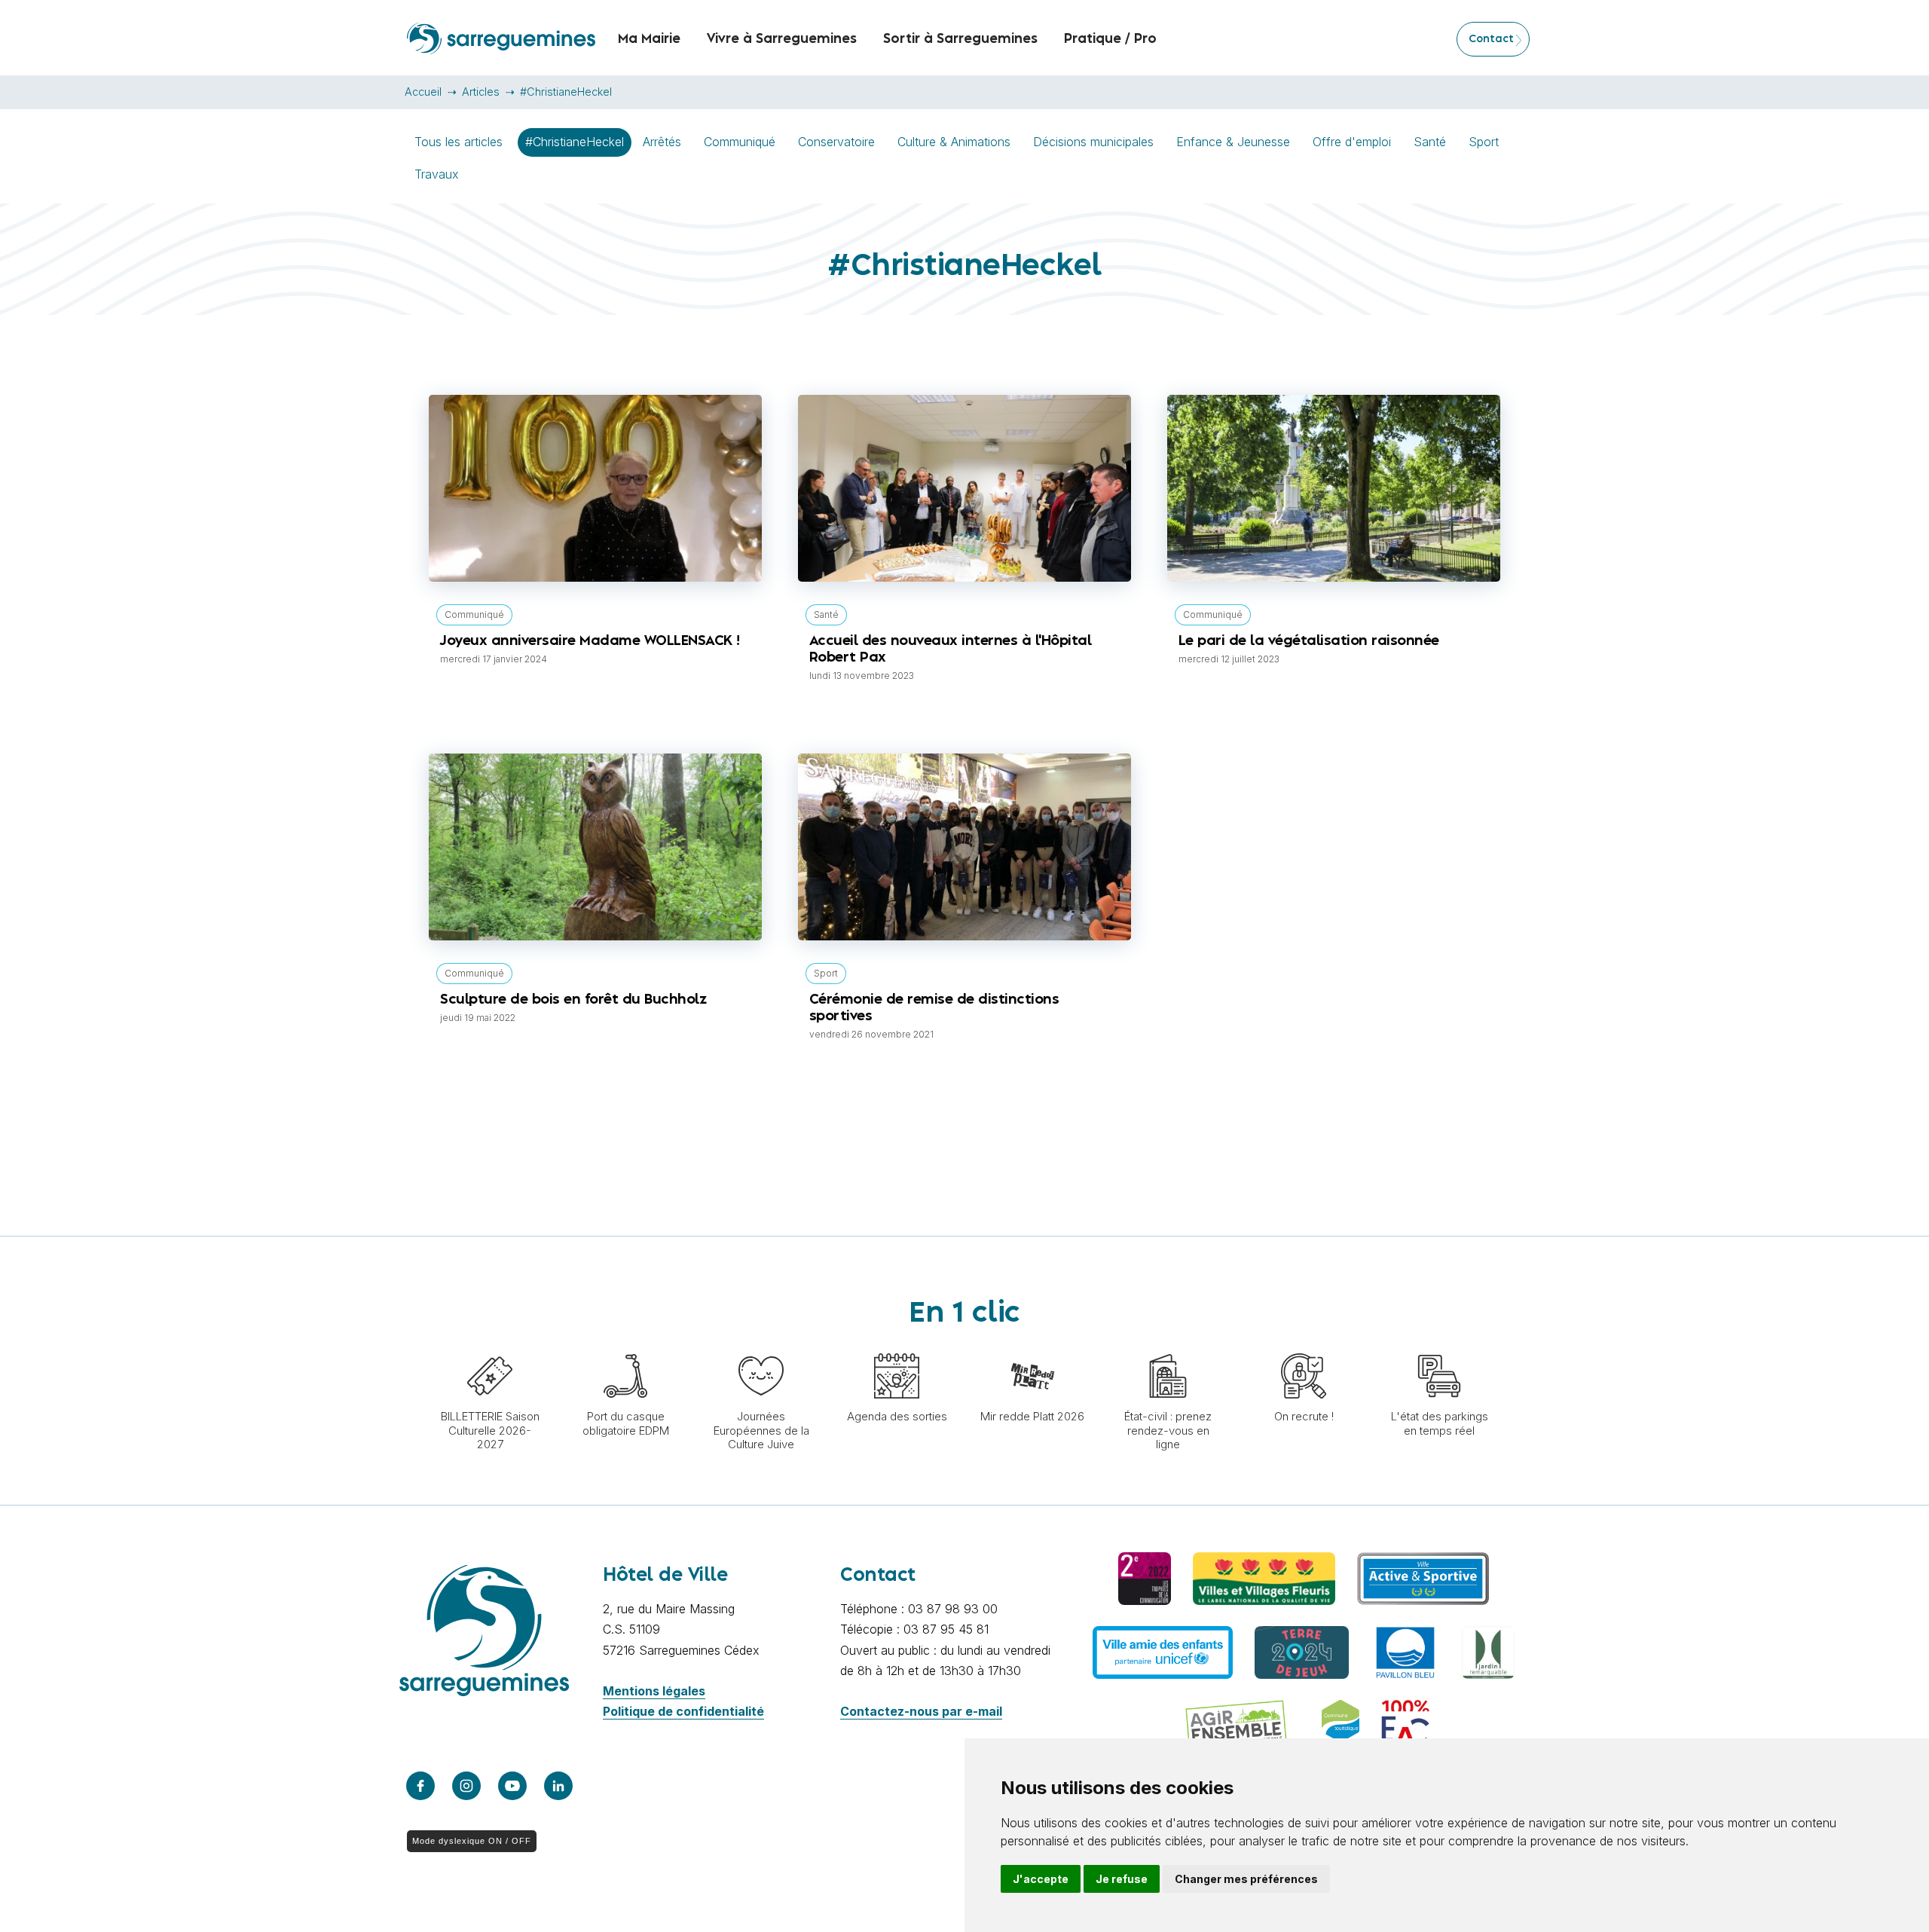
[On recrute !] (1304, 1346)
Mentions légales (654, 1691)
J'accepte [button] (1041, 1879)
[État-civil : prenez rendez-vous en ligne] (1168, 1346)
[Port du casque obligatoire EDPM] (625, 1346)
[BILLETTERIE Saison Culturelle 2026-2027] (490, 1346)
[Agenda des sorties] (897, 1346)
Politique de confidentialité (683, 1711)
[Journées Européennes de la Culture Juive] (761, 1346)
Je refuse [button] (1122, 1879)
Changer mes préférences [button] (1246, 1879)
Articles (481, 92)
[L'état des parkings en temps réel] (1439, 1346)
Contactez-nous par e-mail (921, 1711)
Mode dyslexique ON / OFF (472, 1841)
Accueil (423, 92)
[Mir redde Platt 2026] (1032, 1346)
